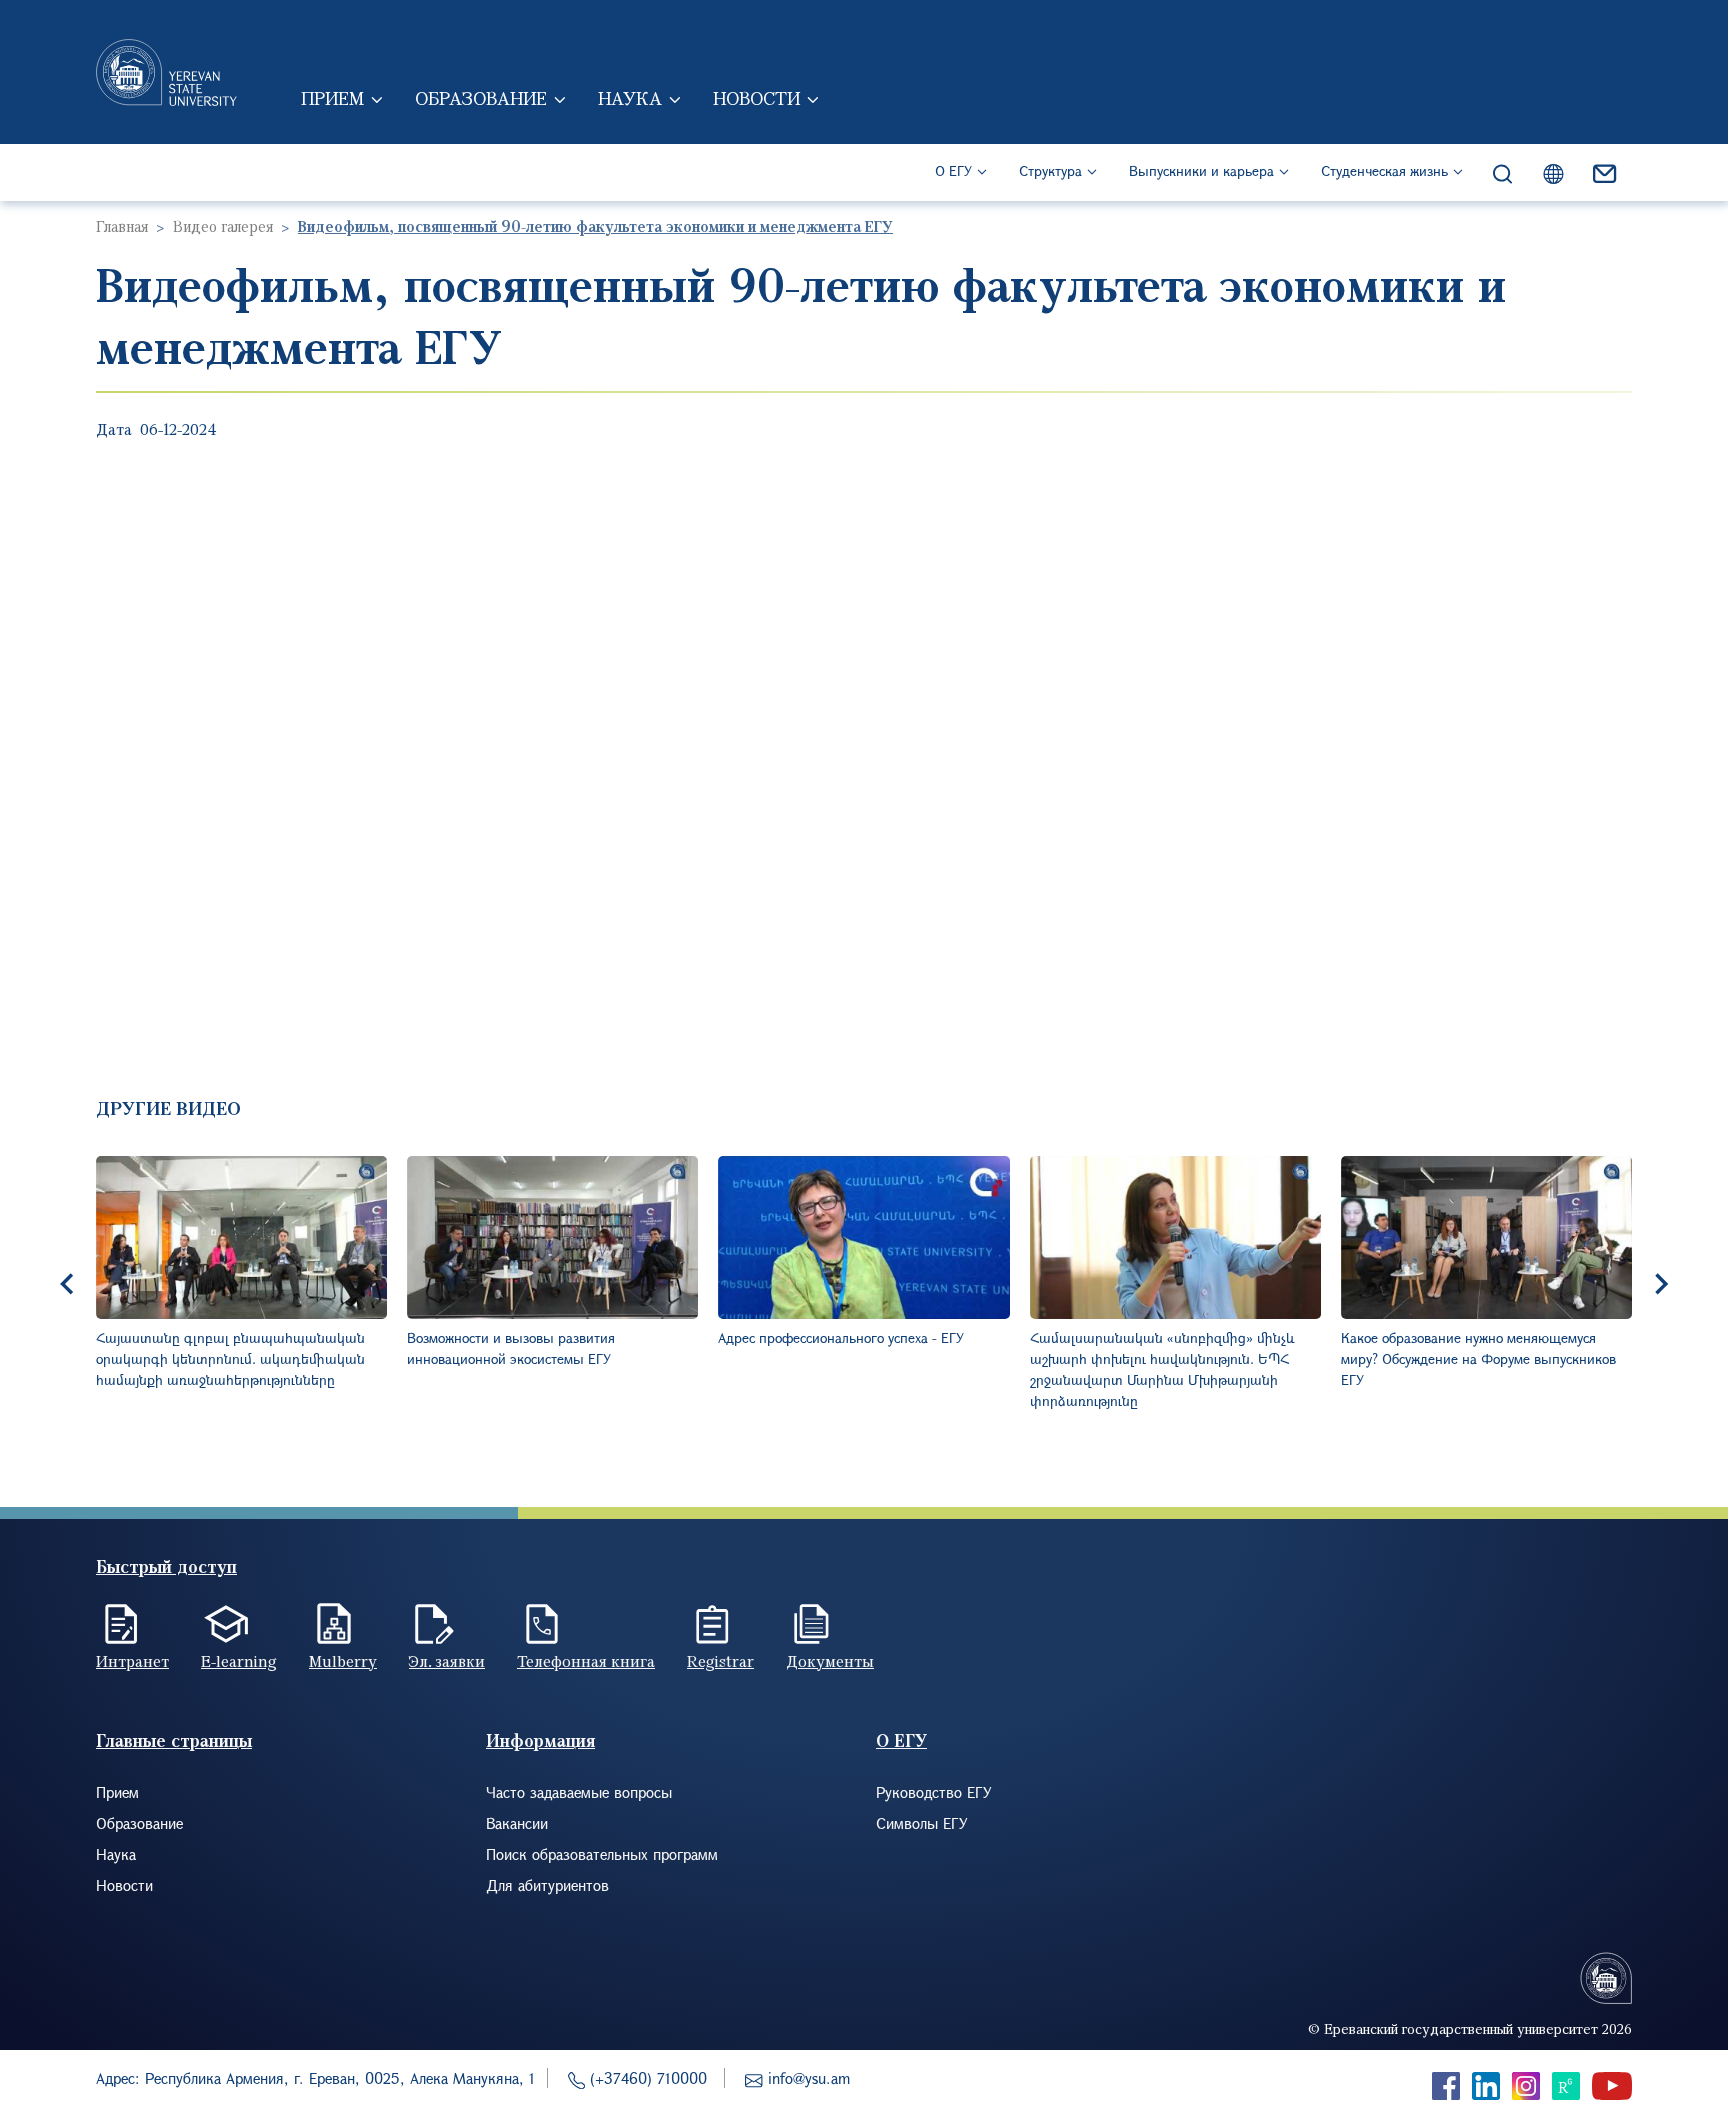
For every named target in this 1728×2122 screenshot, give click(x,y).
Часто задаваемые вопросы (579, 1792)
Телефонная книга (586, 1661)
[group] (241, 1283)
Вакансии (517, 1823)
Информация (540, 1740)
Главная (122, 226)
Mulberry (343, 1661)
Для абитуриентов (547, 1885)
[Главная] (166, 72)
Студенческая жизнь (1384, 170)
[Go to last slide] (68, 1284)
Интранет (132, 1661)
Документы (830, 1661)
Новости (756, 98)
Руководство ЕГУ (934, 1792)
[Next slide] (1660, 1284)
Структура (1050, 170)
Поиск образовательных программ (602, 1854)
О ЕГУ (953, 170)
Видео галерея (223, 226)
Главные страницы (174, 1740)
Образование (481, 98)
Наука (630, 98)
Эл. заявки (447, 1661)
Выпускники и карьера (1201, 170)
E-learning (239, 1661)
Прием (332, 98)
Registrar (720, 1661)
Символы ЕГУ (922, 1823)
